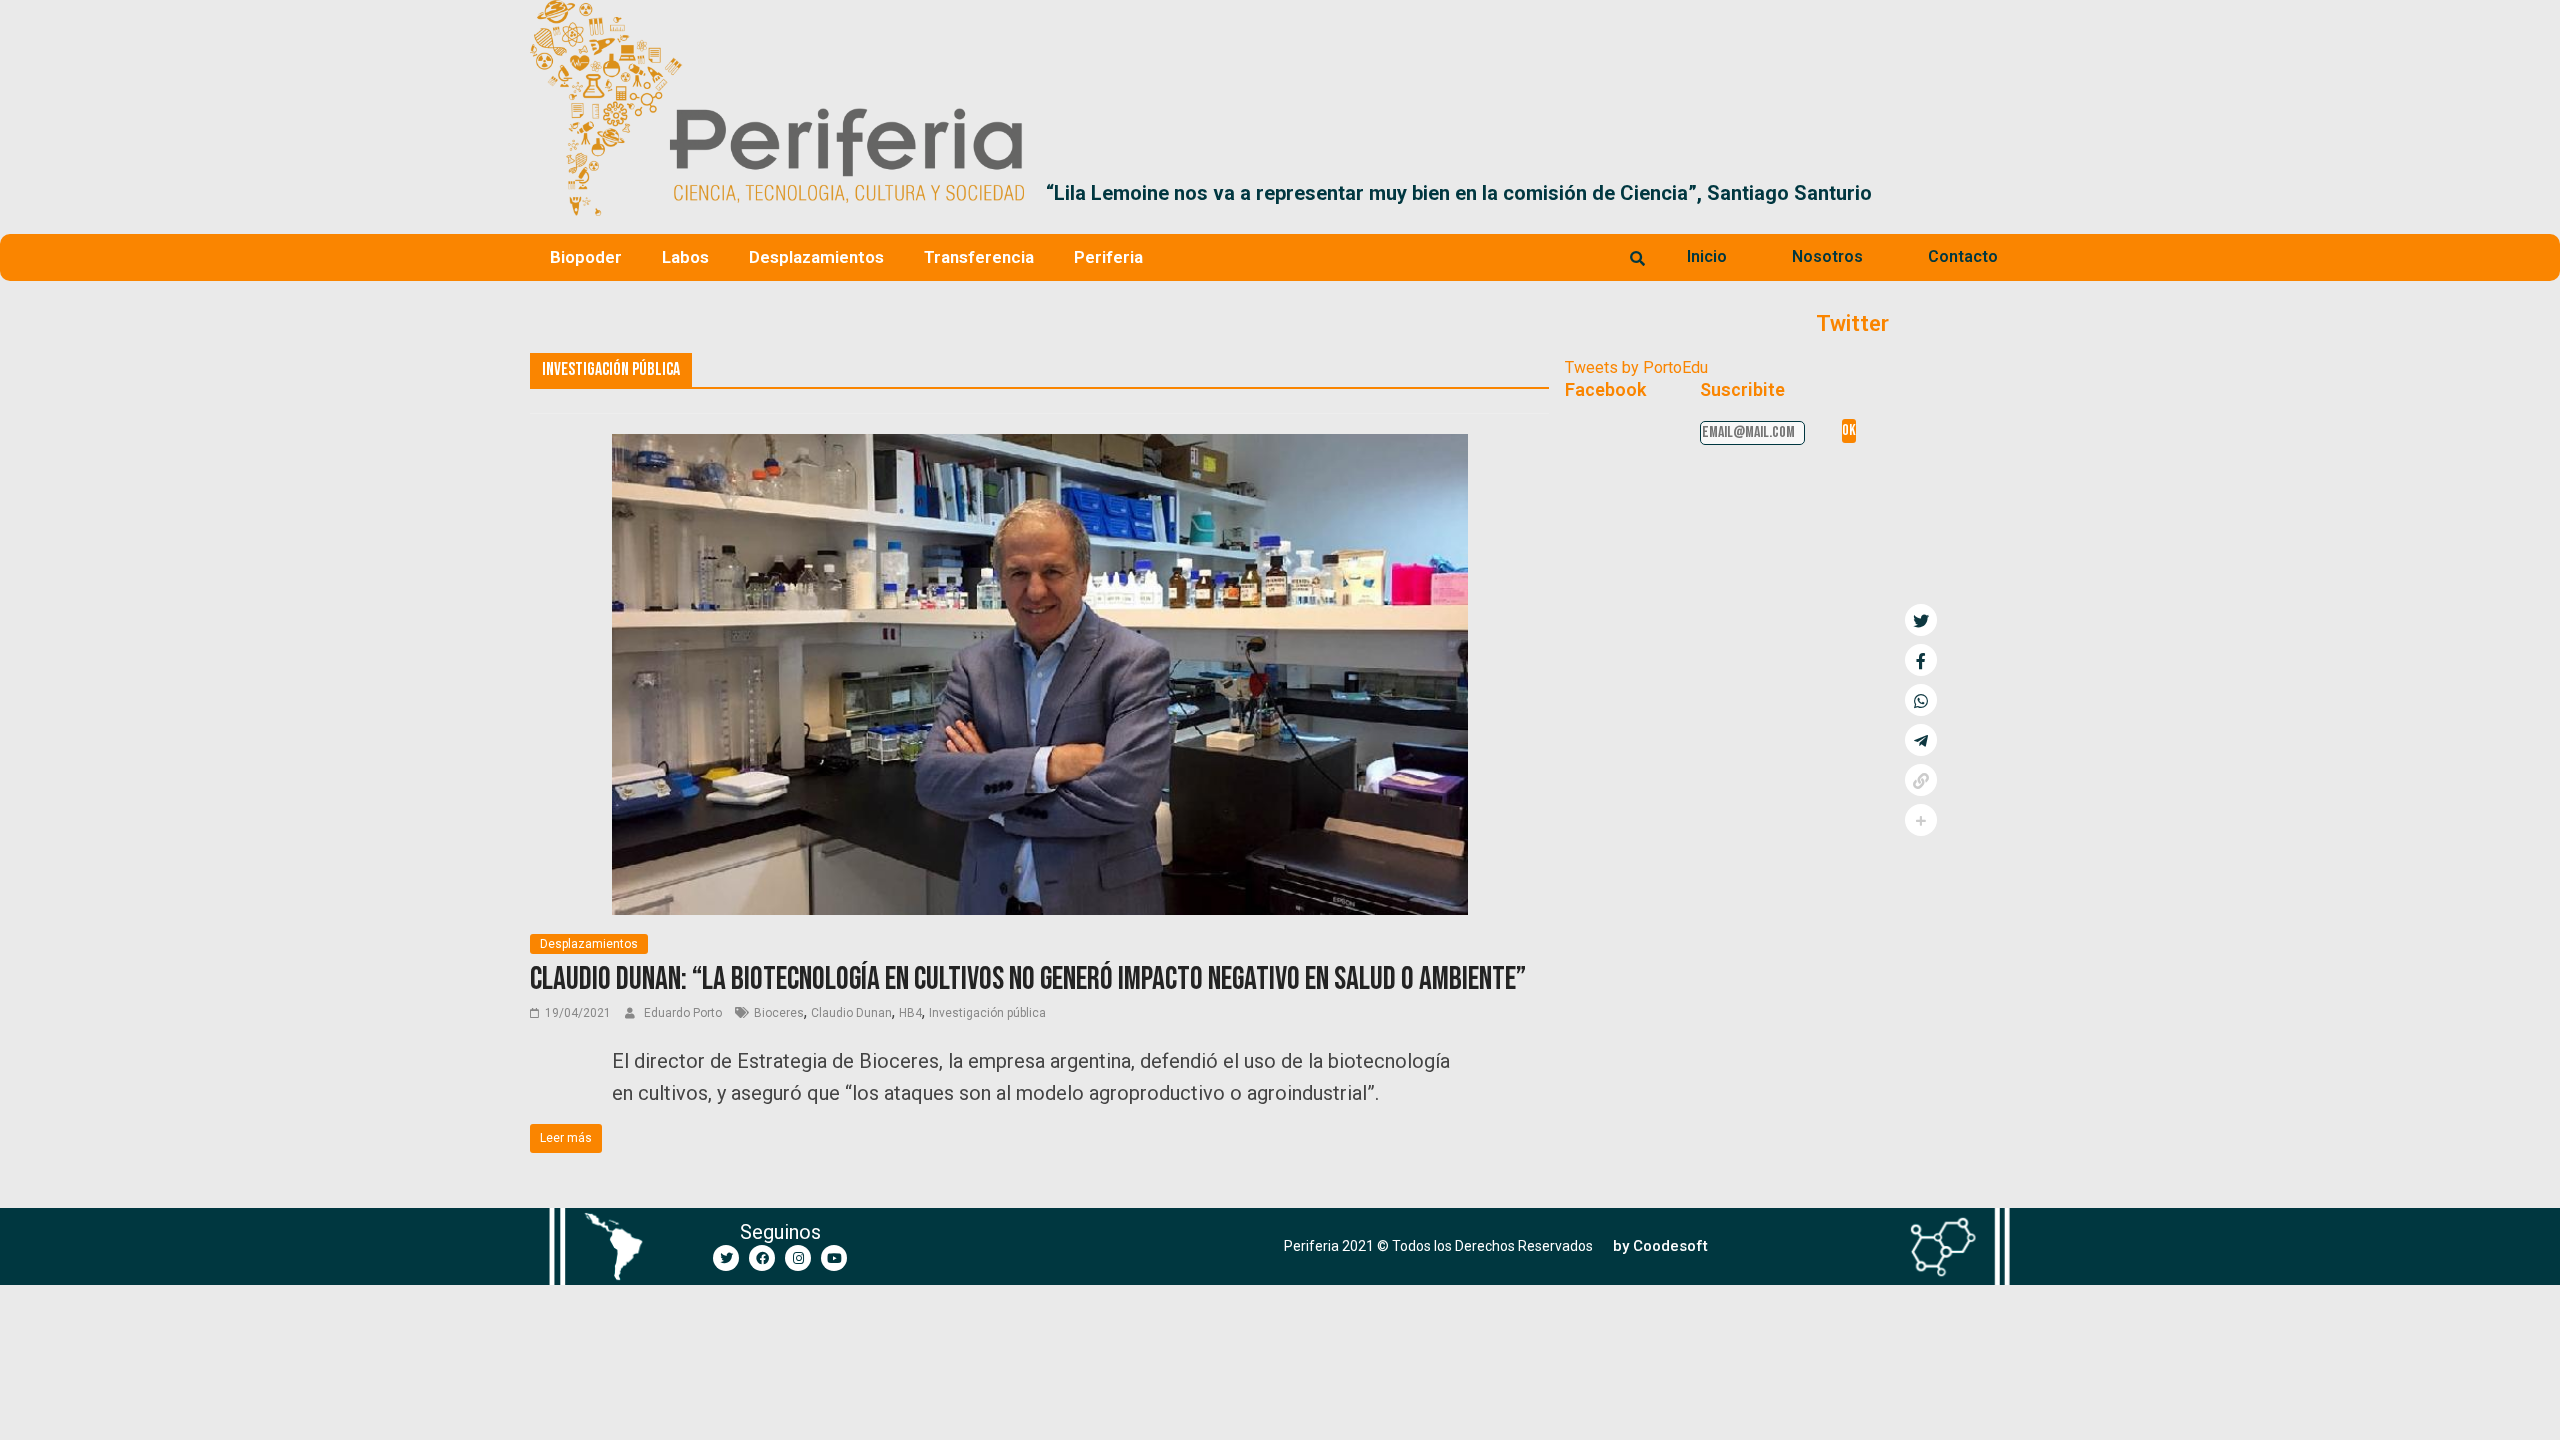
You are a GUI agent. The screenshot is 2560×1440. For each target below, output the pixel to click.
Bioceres (779, 1013)
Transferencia (979, 257)
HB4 (910, 1013)
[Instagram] (798, 1258)
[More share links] (1921, 820)
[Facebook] (762, 1258)
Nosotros (1827, 256)
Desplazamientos (816, 257)
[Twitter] (726, 1258)
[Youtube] (834, 1258)
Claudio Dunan (851, 1013)
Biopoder (586, 257)
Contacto (1963, 256)
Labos (685, 257)
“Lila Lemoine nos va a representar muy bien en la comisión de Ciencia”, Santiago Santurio (1459, 193)
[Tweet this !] (1921, 620)
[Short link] (1921, 780)
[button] (2006, 193)
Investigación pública (987, 1013)
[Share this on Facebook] (1921, 660)
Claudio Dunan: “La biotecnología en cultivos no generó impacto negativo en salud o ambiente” (1028, 979)
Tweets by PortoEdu (1636, 367)
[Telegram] (1921, 740)
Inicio (1707, 256)
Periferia (1108, 257)
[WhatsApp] (1921, 700)
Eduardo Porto (684, 1013)
